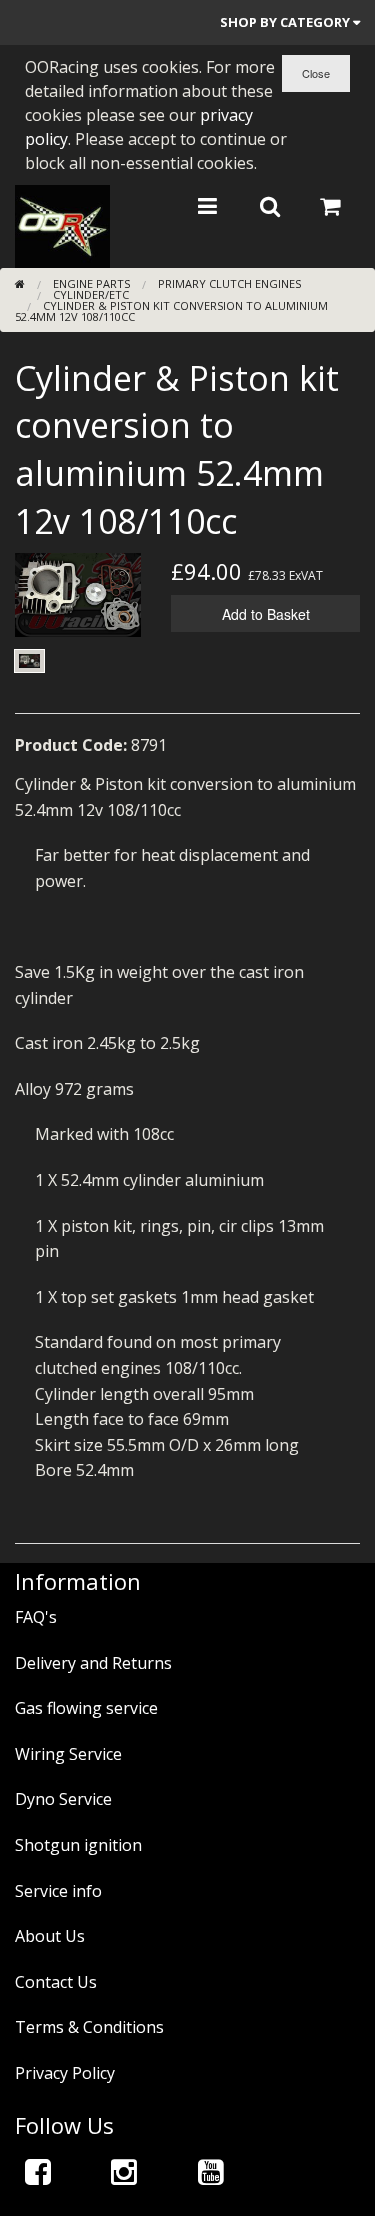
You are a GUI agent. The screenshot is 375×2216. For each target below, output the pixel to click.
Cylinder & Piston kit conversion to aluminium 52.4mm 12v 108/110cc (171, 311)
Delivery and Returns (93, 1663)
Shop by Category (286, 22)
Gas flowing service (86, 1708)
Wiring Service (68, 1754)
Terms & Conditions (89, 2027)
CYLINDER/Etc (91, 294)
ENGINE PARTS (91, 283)
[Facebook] (38, 2171)
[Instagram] (124, 2171)
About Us (50, 1936)
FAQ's (36, 1617)
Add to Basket (266, 614)
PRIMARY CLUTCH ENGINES (229, 283)
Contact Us (56, 1982)
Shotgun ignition (78, 1845)
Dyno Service (63, 1799)
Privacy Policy (65, 2073)
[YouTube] (211, 2171)
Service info (58, 1891)
